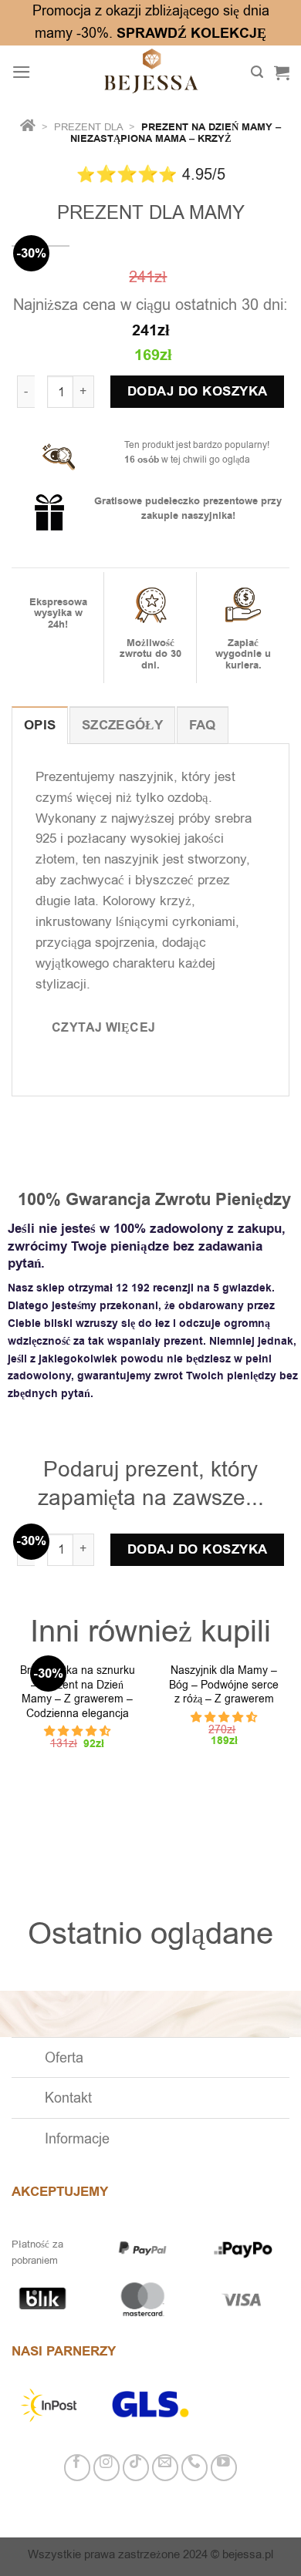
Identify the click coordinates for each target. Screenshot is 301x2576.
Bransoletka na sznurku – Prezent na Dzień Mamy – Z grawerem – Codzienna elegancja (78, 1692)
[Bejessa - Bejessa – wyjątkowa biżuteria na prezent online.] (150, 72)
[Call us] (195, 2468)
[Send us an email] (166, 2468)
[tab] (40, 725)
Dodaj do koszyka (198, 392)
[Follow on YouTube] (224, 2468)
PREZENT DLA (90, 127)
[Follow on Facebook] (78, 2468)
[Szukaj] (257, 72)
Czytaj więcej (104, 1027)
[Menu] (22, 72)
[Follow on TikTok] (136, 2468)
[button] (77, 1731)
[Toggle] (27, 2059)
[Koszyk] (282, 72)
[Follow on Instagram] (107, 2468)
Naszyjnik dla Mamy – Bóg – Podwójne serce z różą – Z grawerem (224, 1685)
